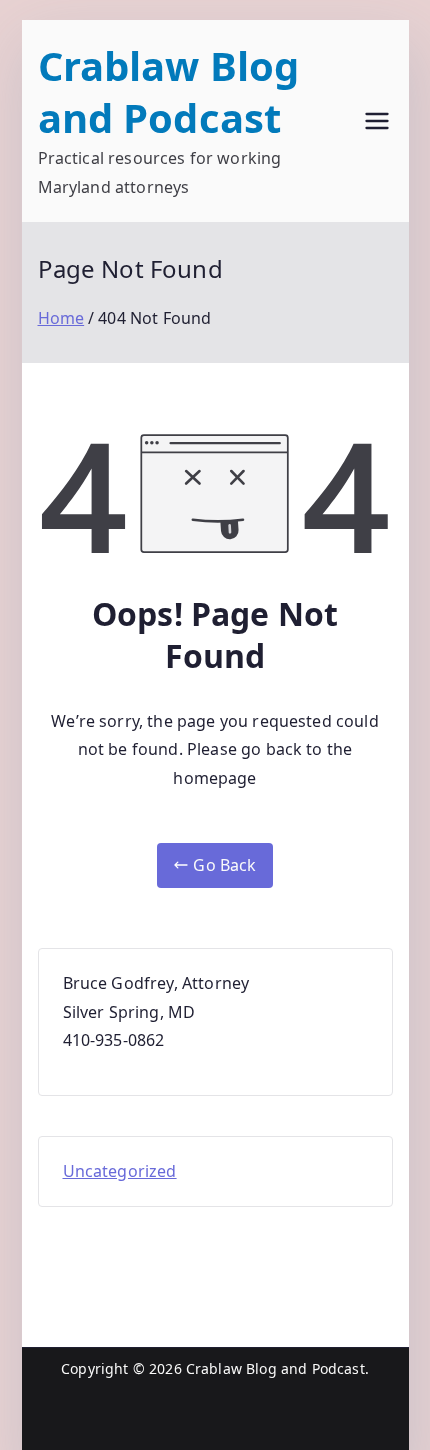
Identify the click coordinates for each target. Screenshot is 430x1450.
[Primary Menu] (377, 121)
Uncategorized (120, 1171)
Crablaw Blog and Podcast (169, 91)
